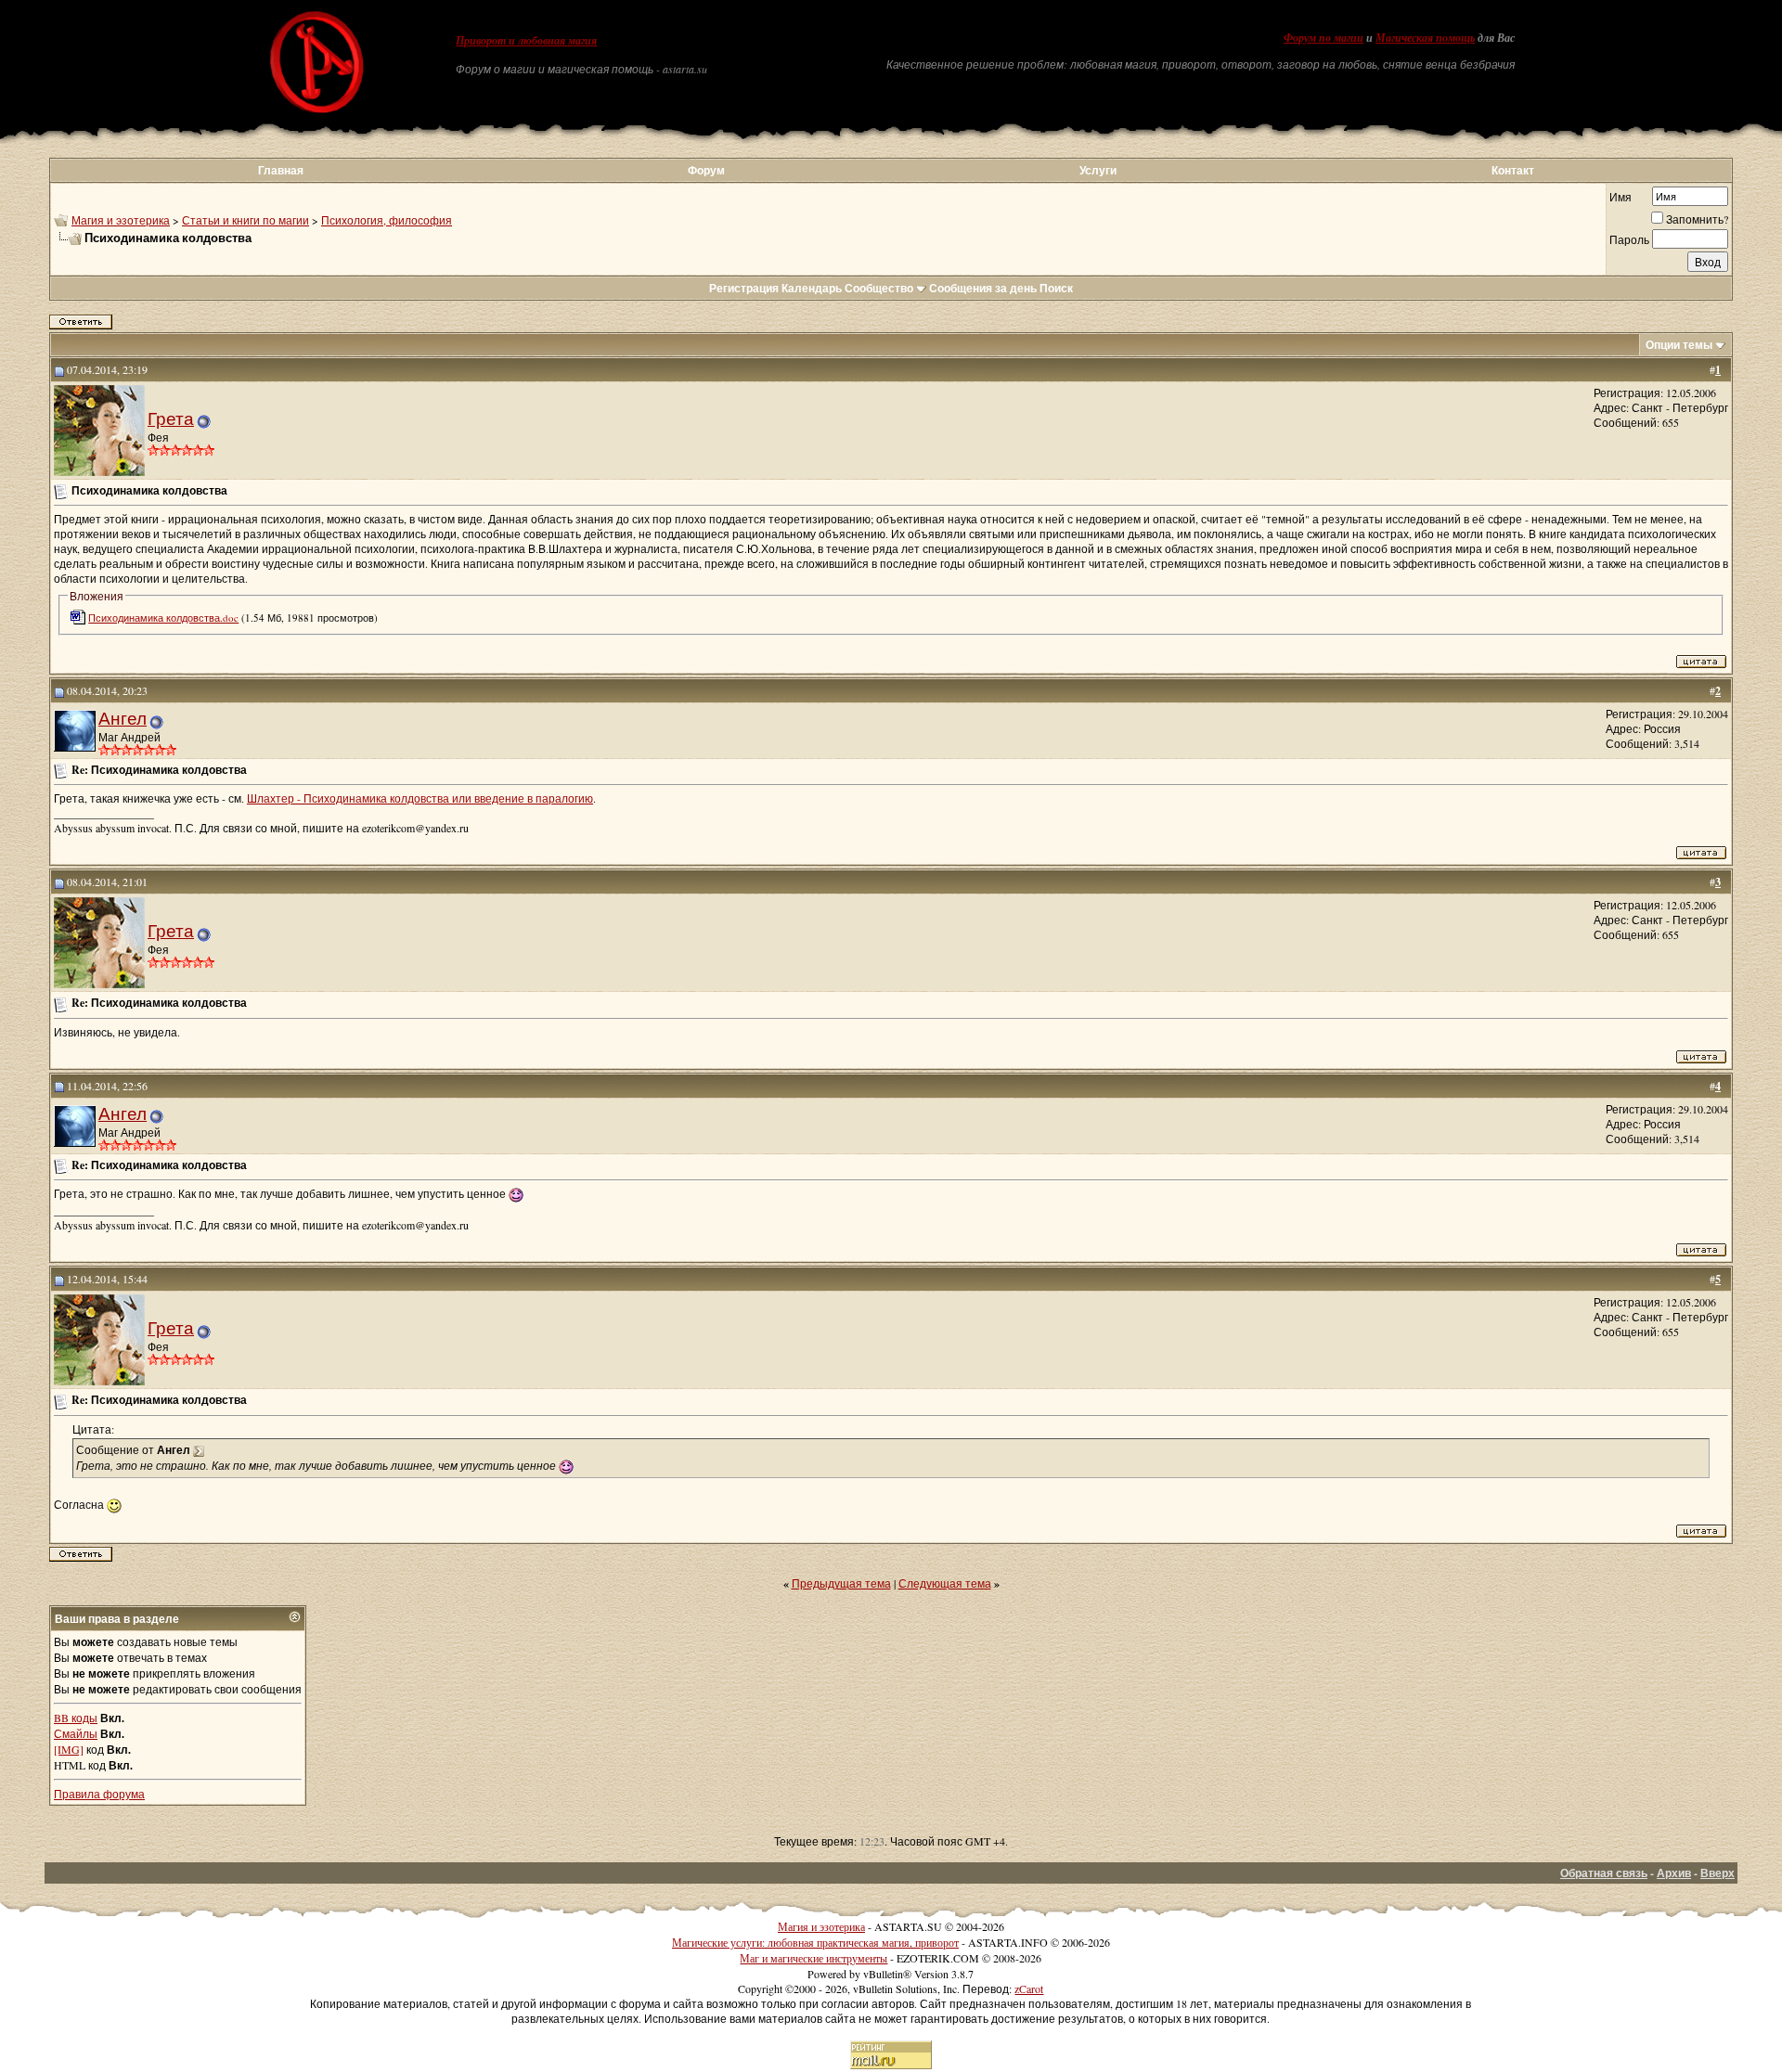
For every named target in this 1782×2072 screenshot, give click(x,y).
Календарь (812, 288)
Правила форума (99, 1794)
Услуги (1098, 170)
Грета (171, 418)
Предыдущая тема (841, 1583)
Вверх (1717, 1873)
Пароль (1629, 239)
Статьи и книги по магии (245, 220)
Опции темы (1679, 345)
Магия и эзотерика (121, 220)
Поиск (1056, 288)
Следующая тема (945, 1583)
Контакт (1513, 170)
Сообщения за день (983, 288)
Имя (1621, 197)
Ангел (123, 718)
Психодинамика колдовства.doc (163, 618)
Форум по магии (1324, 38)
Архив (1674, 1873)
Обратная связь (1604, 1873)
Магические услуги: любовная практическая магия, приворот (815, 1942)
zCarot (1029, 1988)
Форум (706, 170)
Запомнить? (1697, 219)
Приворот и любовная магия (526, 41)
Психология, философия (387, 220)
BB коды (76, 1718)
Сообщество (879, 288)
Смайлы (76, 1733)
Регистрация (744, 288)
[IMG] (69, 1749)
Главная (281, 170)
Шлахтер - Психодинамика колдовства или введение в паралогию (420, 798)
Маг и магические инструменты (814, 1958)
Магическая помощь (1425, 38)
